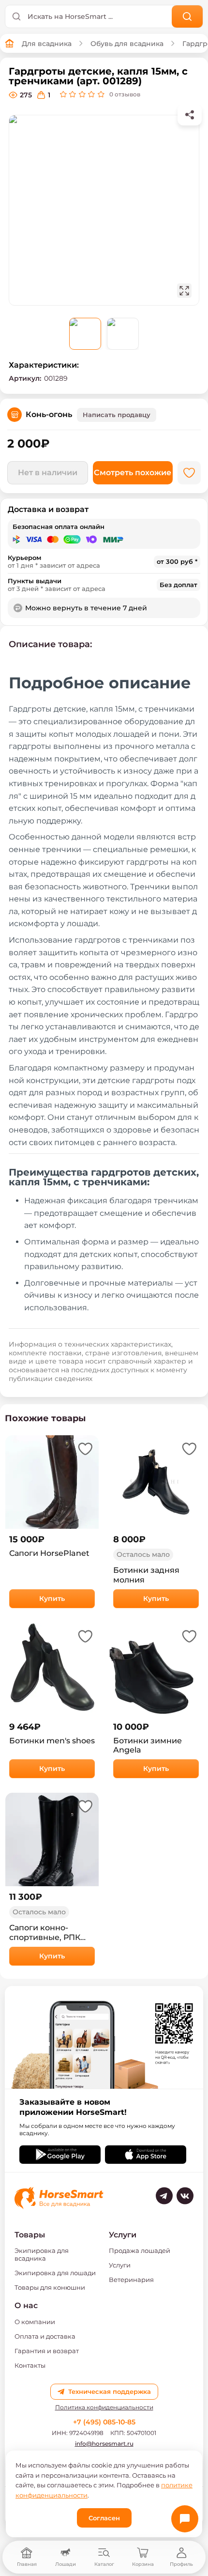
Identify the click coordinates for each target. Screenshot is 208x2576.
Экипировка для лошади (55, 2273)
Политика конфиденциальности (104, 2407)
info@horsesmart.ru (104, 2444)
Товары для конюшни (50, 2287)
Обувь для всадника (127, 44)
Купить (52, 1598)
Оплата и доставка (45, 2336)
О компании (35, 2322)
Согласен (104, 2518)
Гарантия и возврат (47, 2351)
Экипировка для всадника (42, 2254)
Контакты (30, 2365)
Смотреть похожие (133, 473)
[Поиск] (187, 16)
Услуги (120, 2265)
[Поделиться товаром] (190, 115)
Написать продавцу (117, 415)
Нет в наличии (48, 473)
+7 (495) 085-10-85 (104, 2422)
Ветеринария (131, 2280)
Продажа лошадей (140, 2250)
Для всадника (47, 44)
